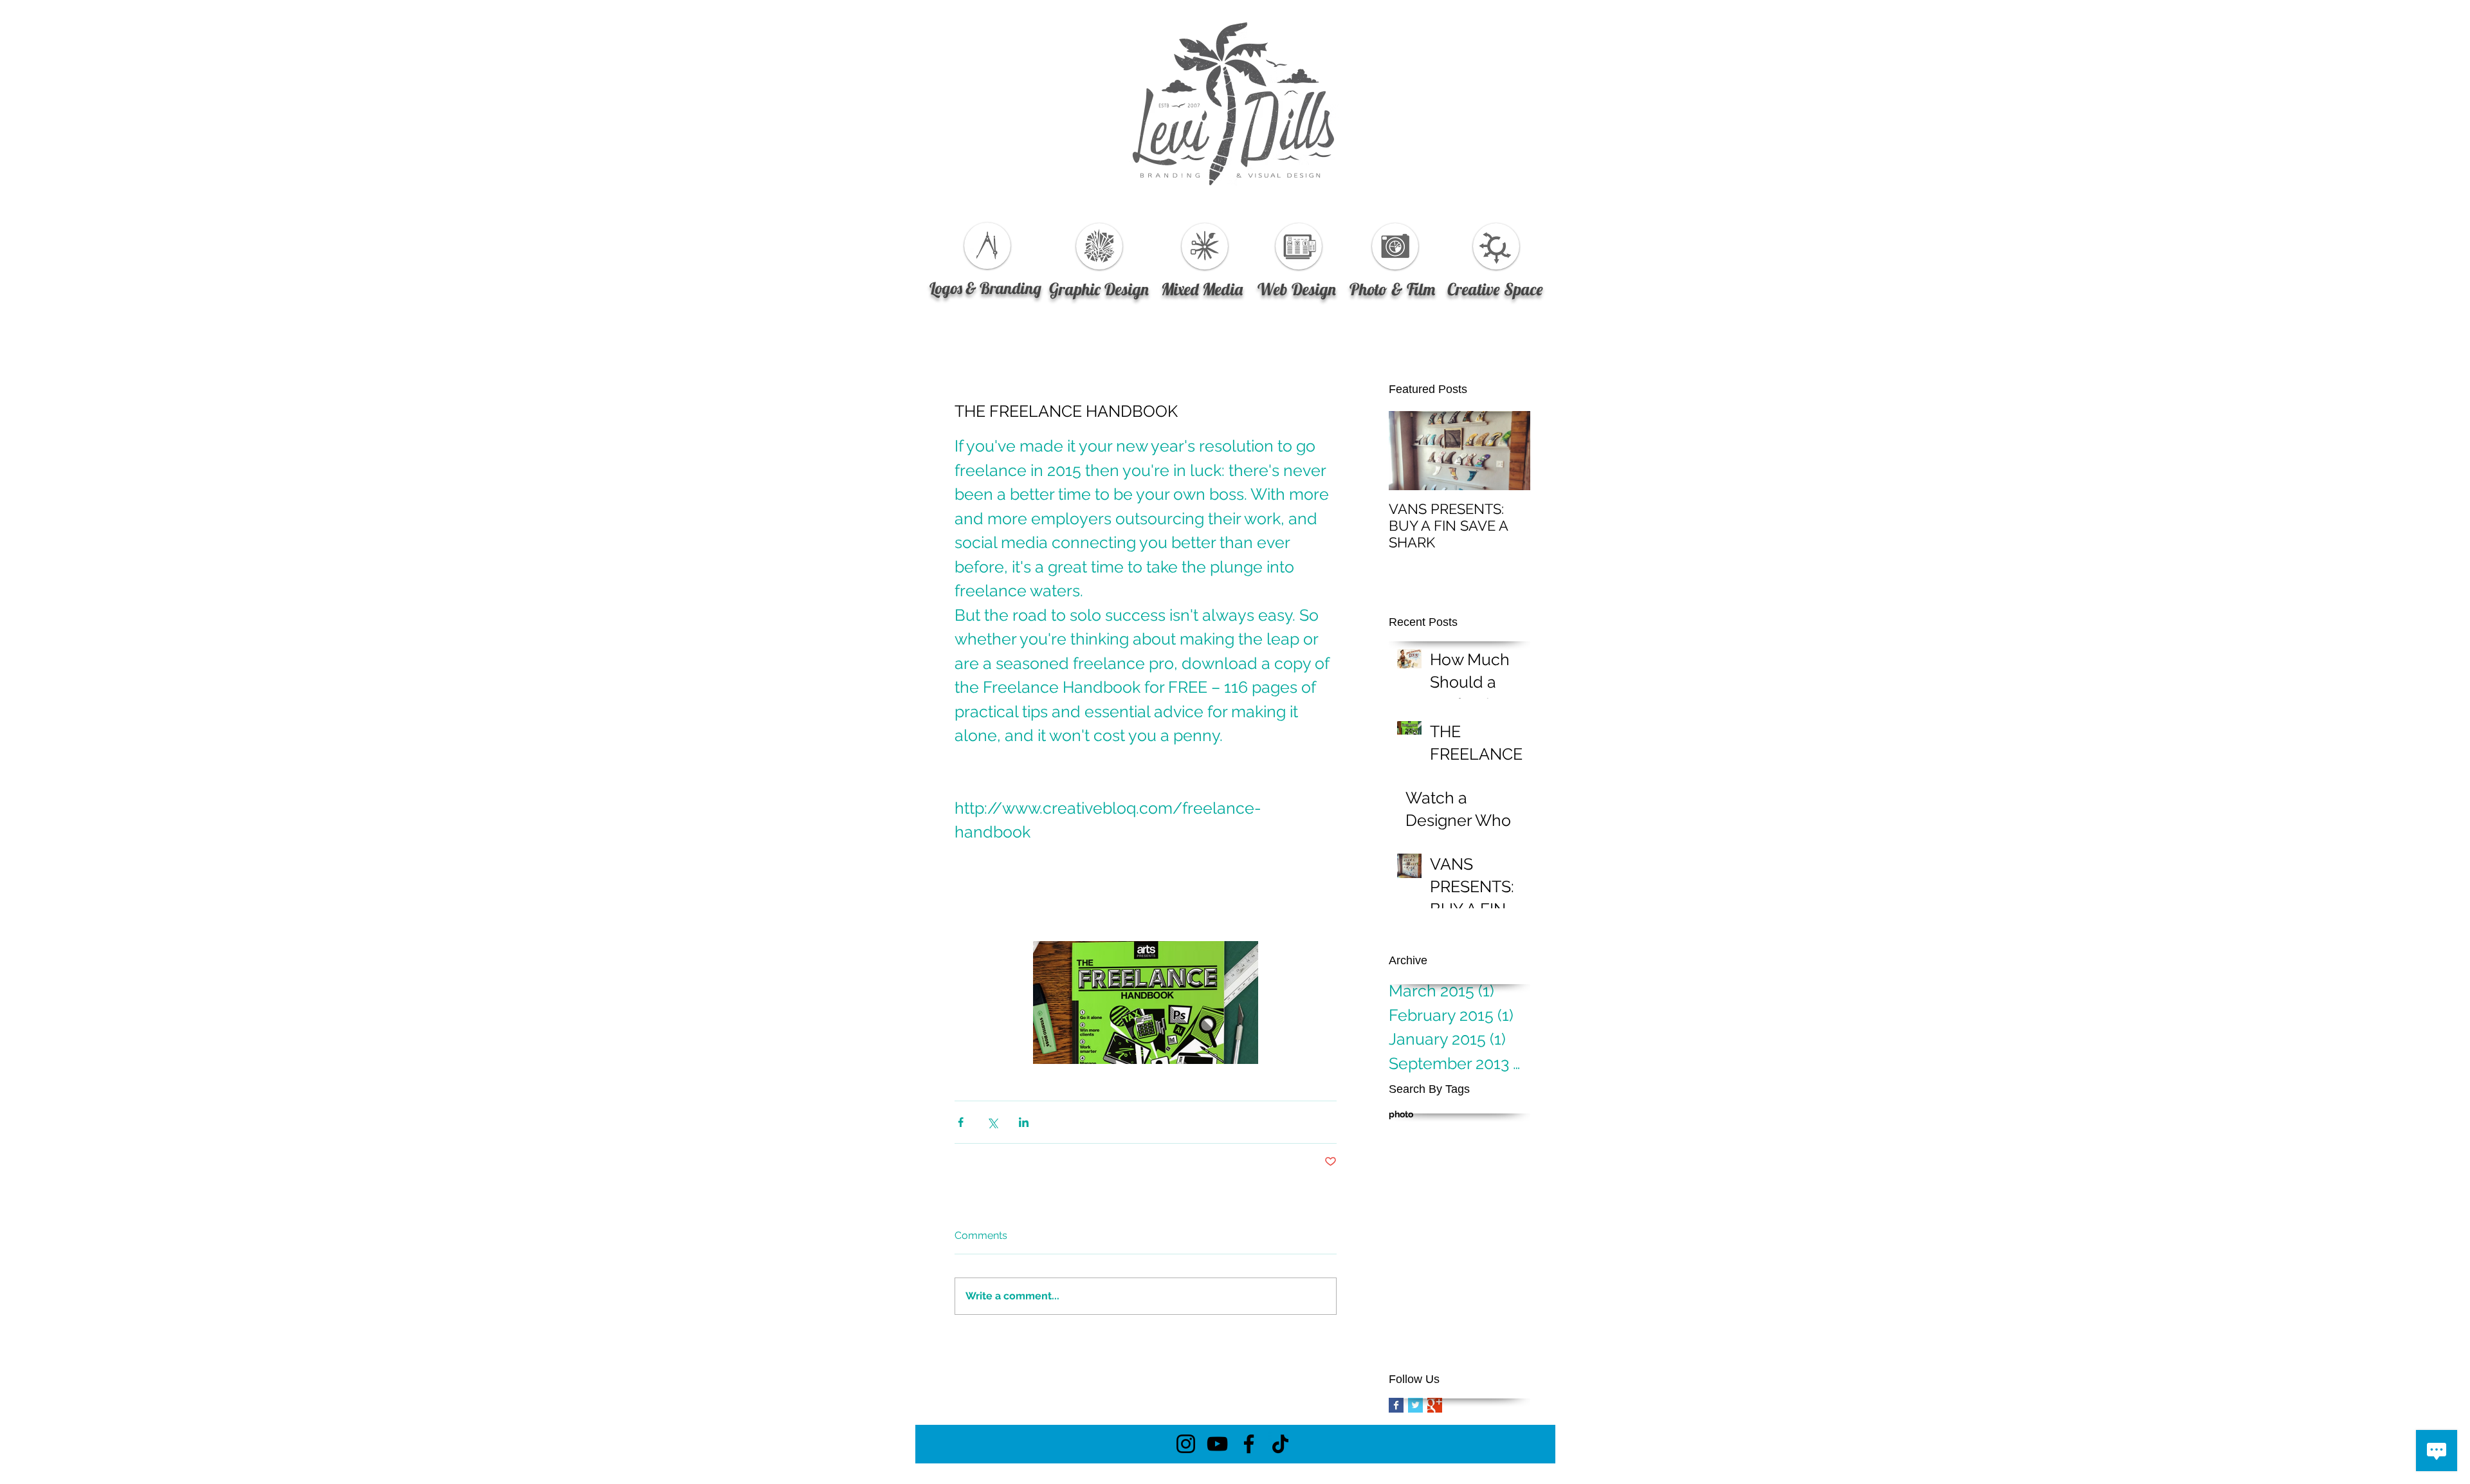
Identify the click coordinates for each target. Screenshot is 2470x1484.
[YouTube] (1217, 1444)
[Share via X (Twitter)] (992, 1122)
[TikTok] (1280, 1444)
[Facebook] (1249, 1444)
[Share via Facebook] (961, 1122)
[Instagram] (1186, 1444)
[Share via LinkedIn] (1024, 1122)
